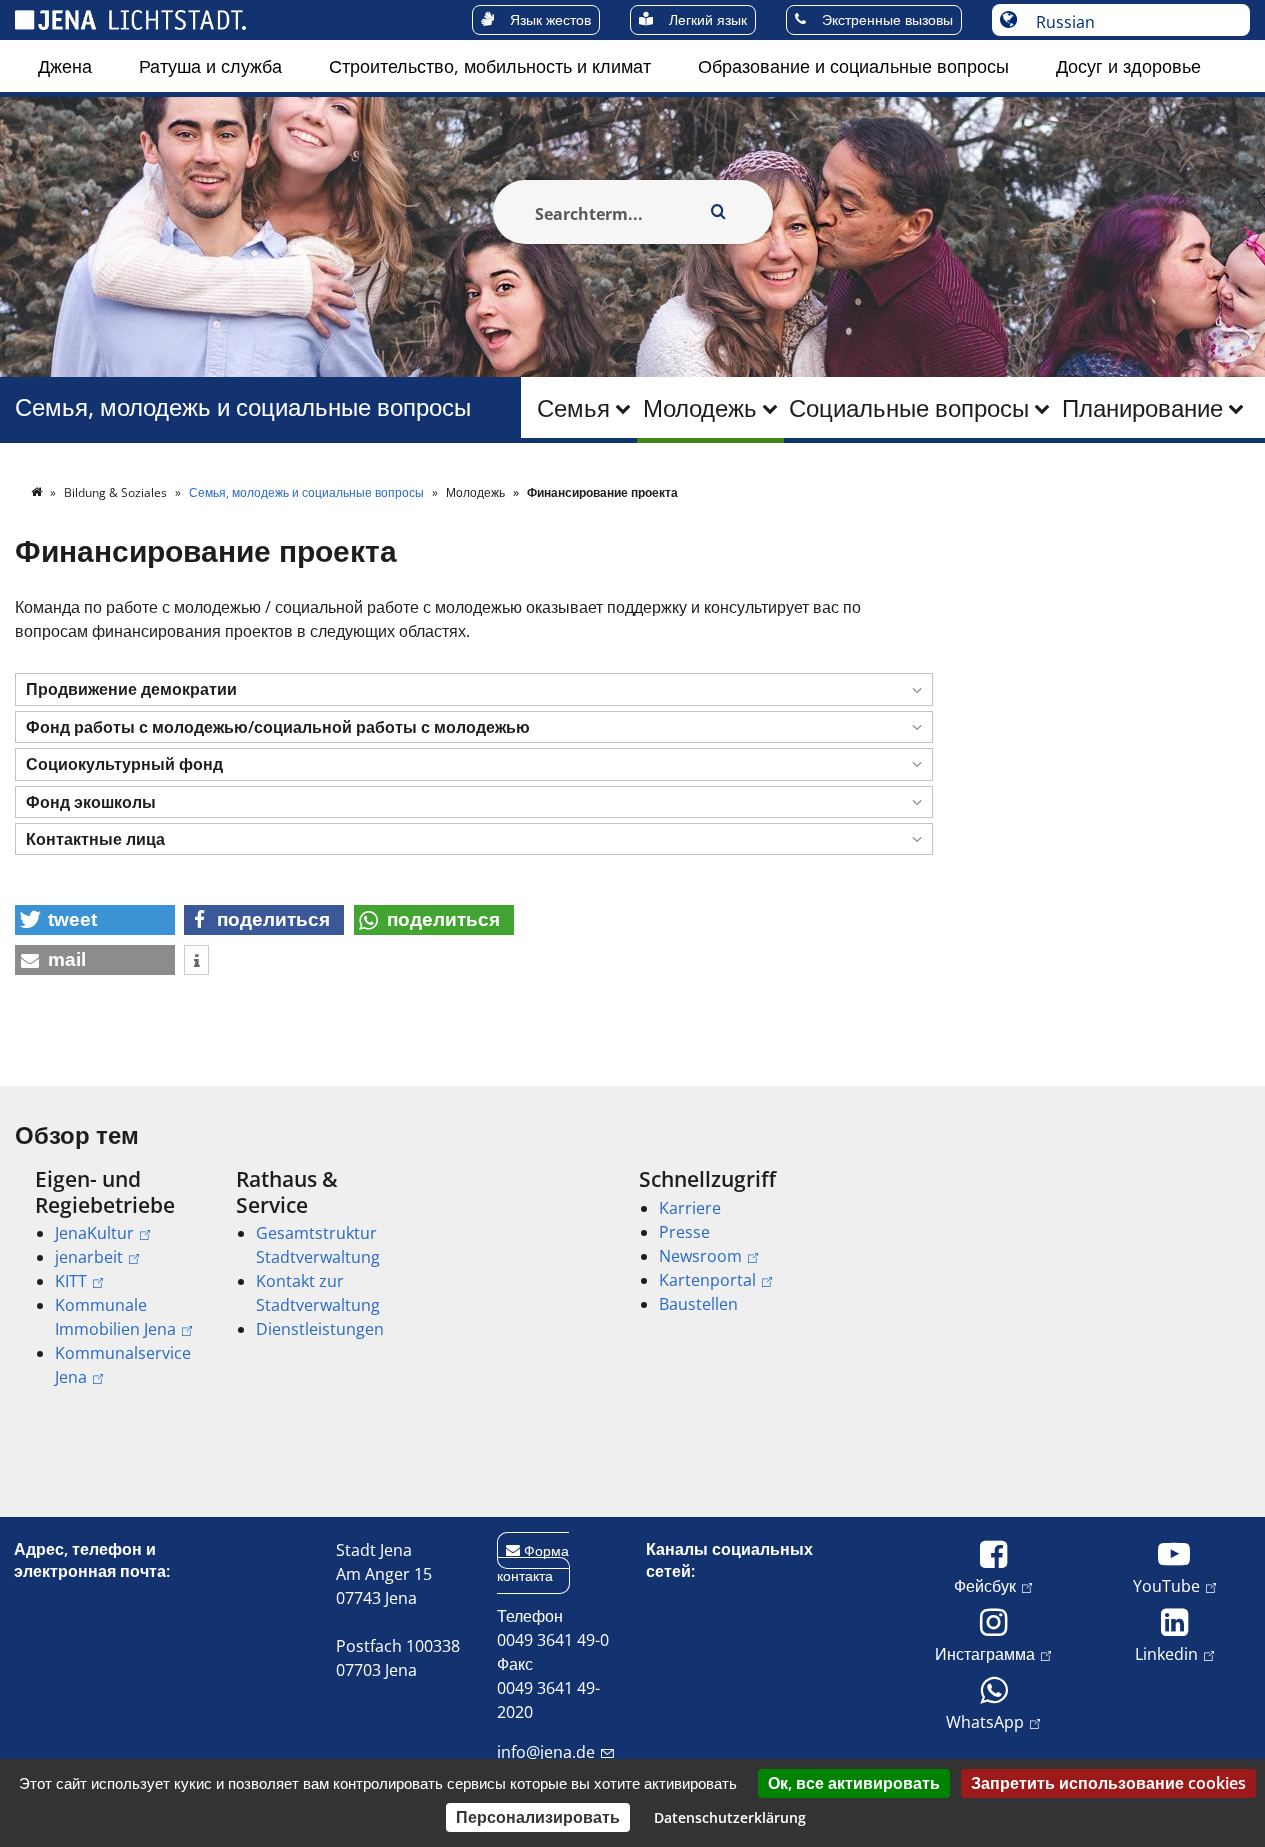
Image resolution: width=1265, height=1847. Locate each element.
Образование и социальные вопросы (853, 66)
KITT (71, 1281)
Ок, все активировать (854, 1783)
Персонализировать (538, 1817)
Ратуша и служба (210, 66)
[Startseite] (38, 492)
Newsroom (700, 1256)
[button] (474, 689)
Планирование (1142, 407)
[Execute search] (719, 212)
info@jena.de (546, 1752)
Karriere (690, 1208)
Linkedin (1166, 1653)
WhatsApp (985, 1721)
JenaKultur (94, 1233)
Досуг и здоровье (1128, 66)
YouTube (1166, 1585)
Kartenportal (707, 1280)
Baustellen (698, 1304)
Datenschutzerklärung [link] (730, 1817)
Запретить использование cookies (1108, 1783)
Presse (684, 1232)
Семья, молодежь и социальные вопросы (243, 407)
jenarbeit (89, 1257)
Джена (65, 66)
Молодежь (700, 407)
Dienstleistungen (320, 1329)
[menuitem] (65, 66)
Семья (573, 407)
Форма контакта (533, 1563)
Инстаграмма (985, 1653)
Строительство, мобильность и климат (490, 66)
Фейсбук (985, 1585)
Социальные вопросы (909, 407)
